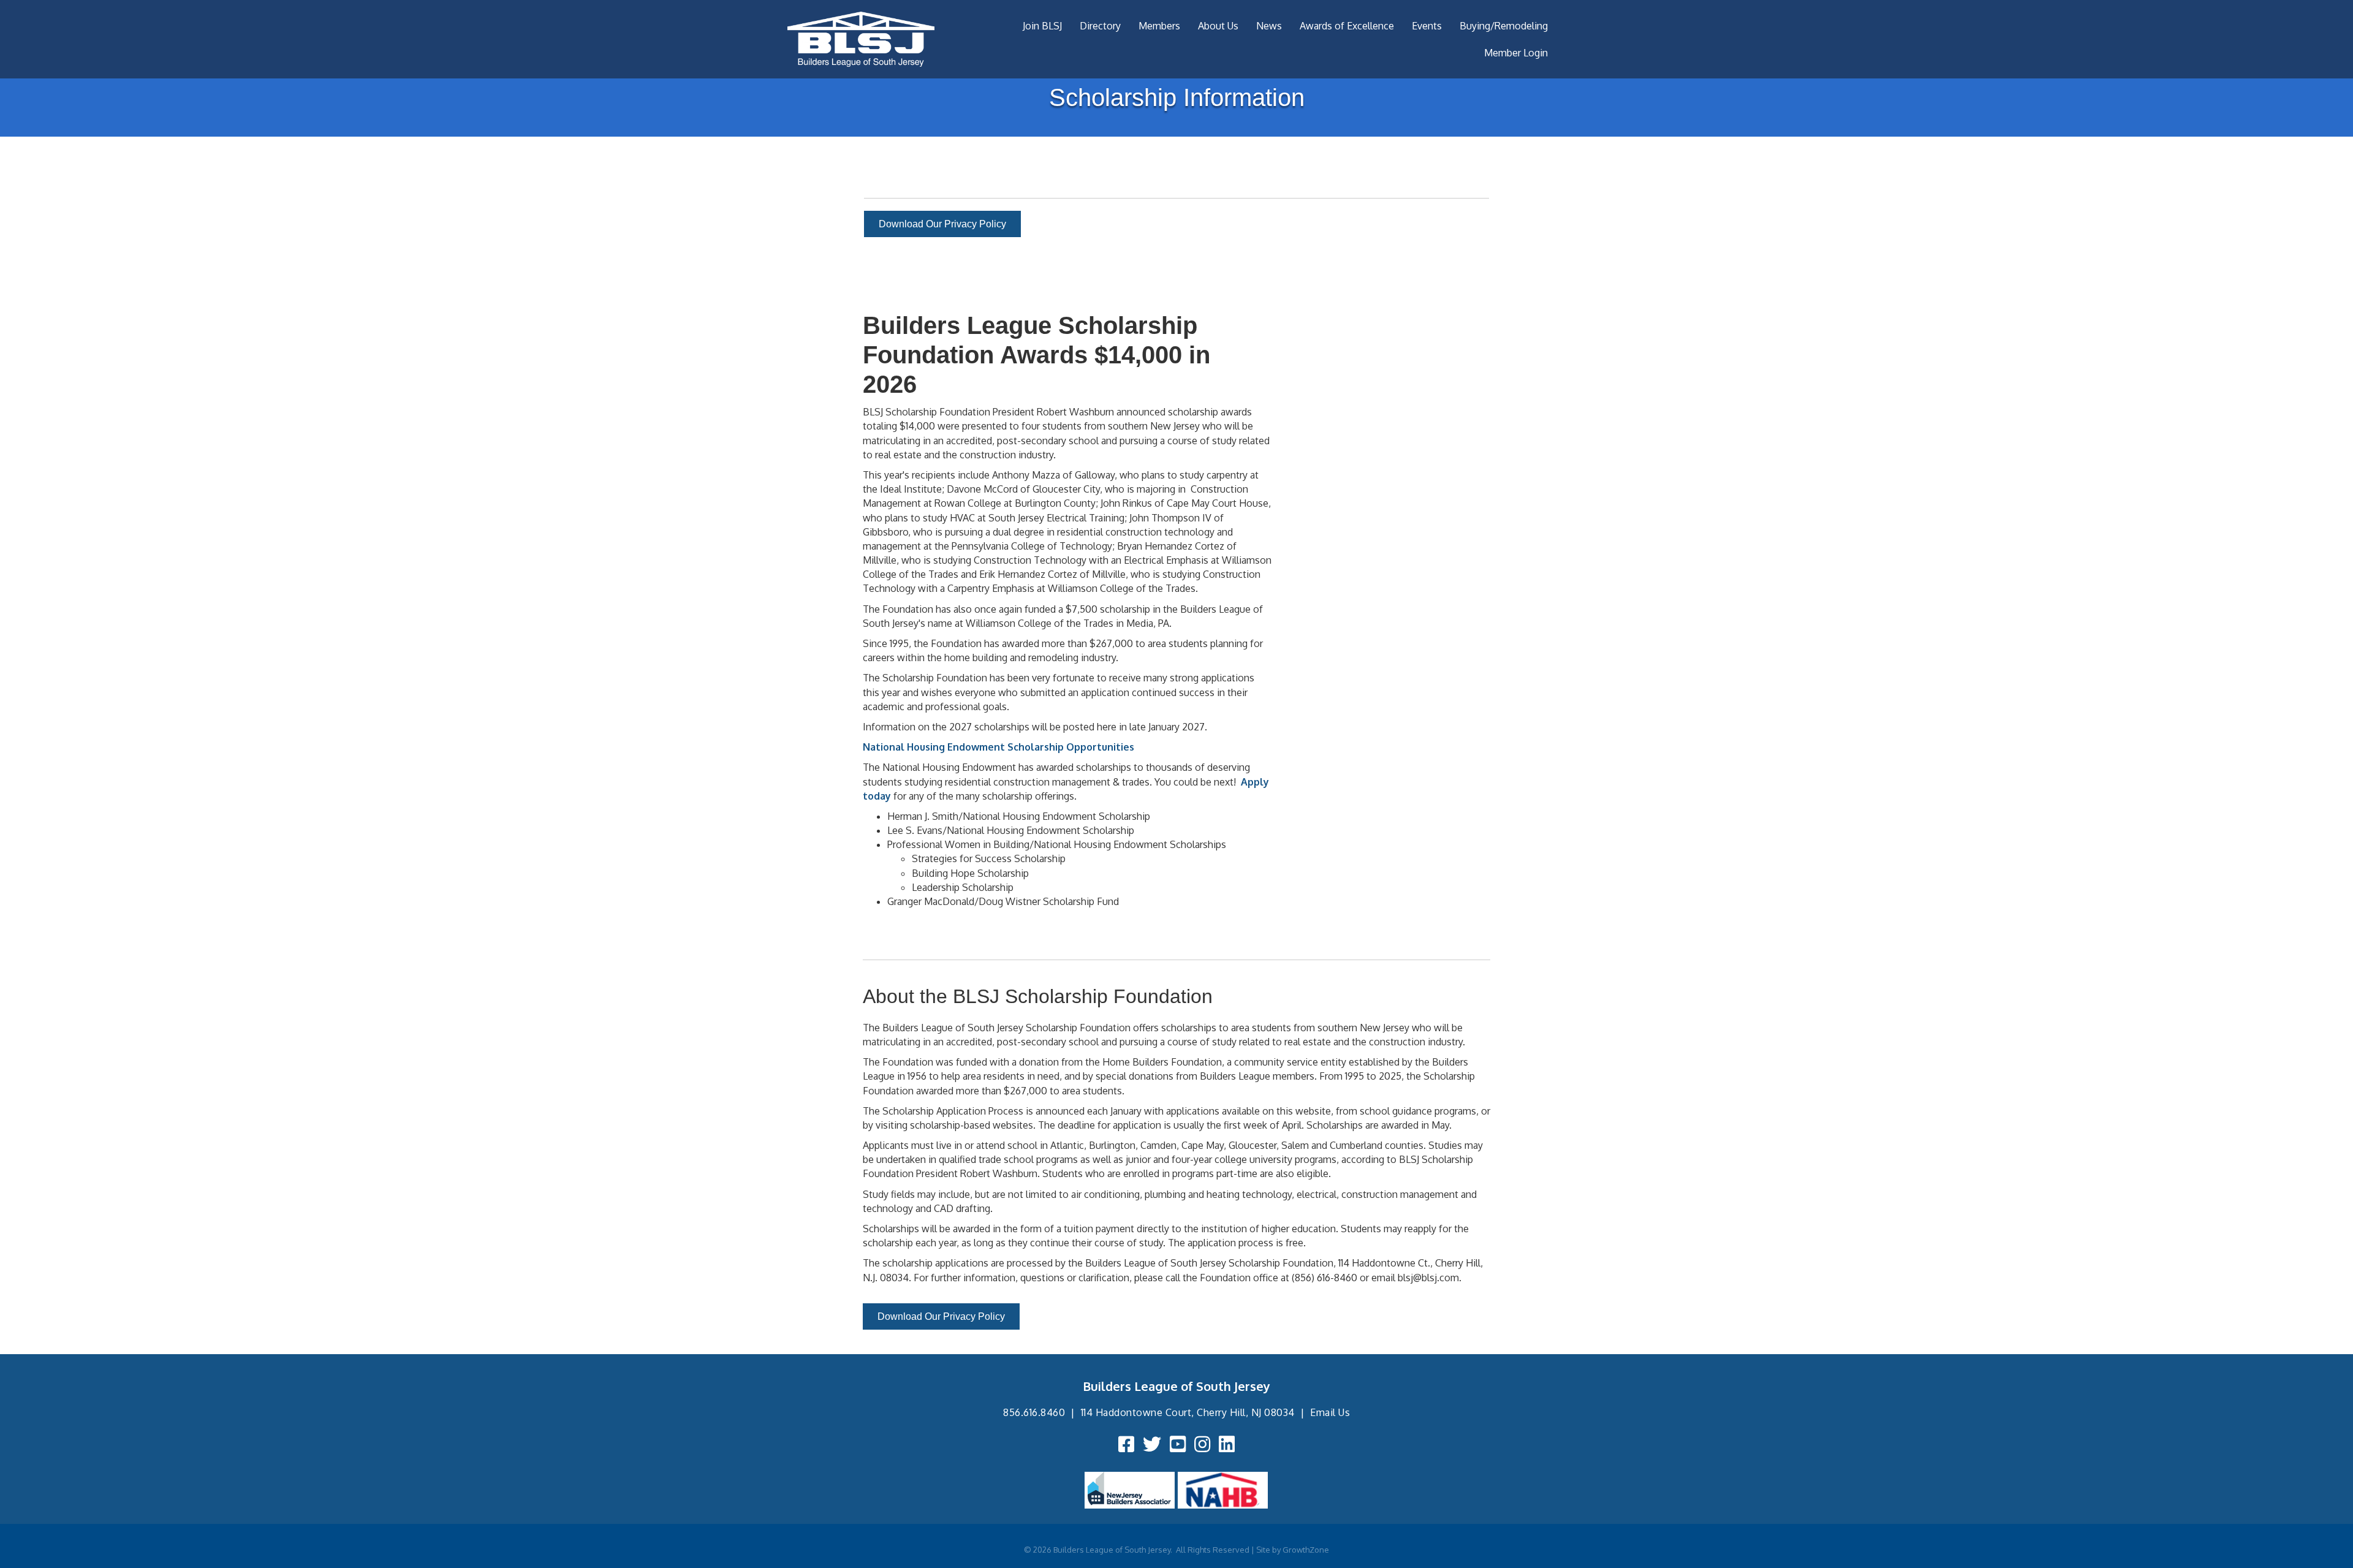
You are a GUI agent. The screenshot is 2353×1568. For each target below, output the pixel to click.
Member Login (1516, 53)
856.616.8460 (1034, 1412)
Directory (1100, 26)
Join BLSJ (1042, 26)
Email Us (1330, 1412)
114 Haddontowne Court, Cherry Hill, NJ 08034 (1188, 1412)
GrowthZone (1306, 1550)
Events (1427, 26)
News (1269, 26)
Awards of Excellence (1347, 26)
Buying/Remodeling (1504, 26)
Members (1159, 26)
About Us (1218, 26)
